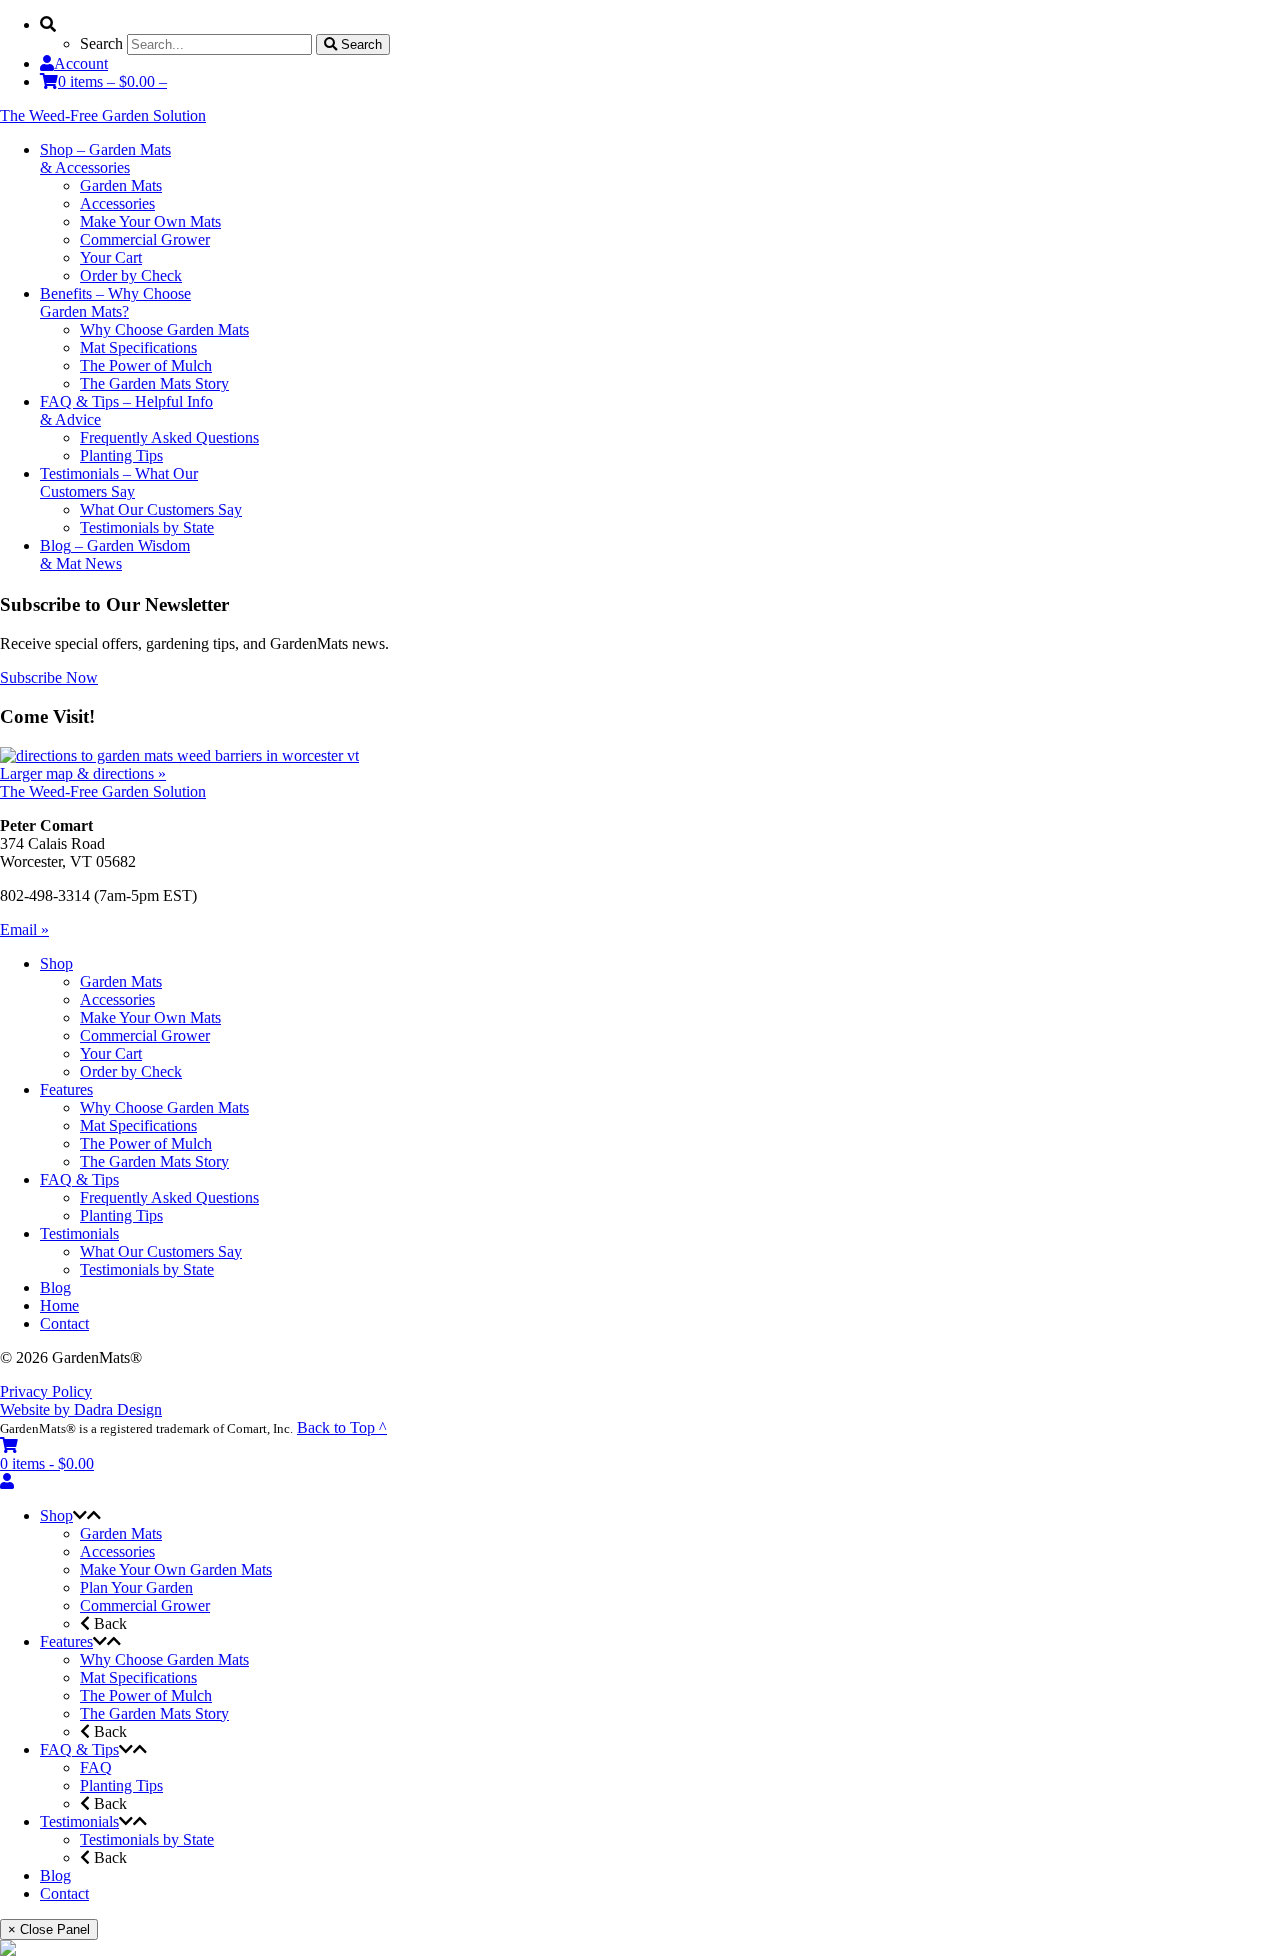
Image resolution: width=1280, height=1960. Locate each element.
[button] (80, 1515)
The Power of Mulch (146, 1143)
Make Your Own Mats (150, 1017)
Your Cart (111, 1053)
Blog (55, 1287)
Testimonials (79, 1233)
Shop (56, 963)
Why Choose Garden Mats (164, 1107)
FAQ (96, 1767)
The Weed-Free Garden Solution (103, 115)
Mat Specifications (138, 1125)
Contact (64, 1323)
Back (108, 1623)
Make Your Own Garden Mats (176, 1569)
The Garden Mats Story (154, 1161)
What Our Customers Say (161, 1251)
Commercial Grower (145, 1035)
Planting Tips (121, 1215)
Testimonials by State (147, 1269)
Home (59, 1305)
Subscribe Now (49, 677)
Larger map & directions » (83, 773)
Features (66, 1089)
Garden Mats (121, 981)
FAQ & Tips (79, 1179)
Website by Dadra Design (81, 1409)
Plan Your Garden (136, 1587)
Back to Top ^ (342, 1427)
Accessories (117, 999)
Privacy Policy (46, 1391)
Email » (24, 929)
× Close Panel (49, 1929)
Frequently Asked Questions (169, 1197)
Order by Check (131, 1071)
